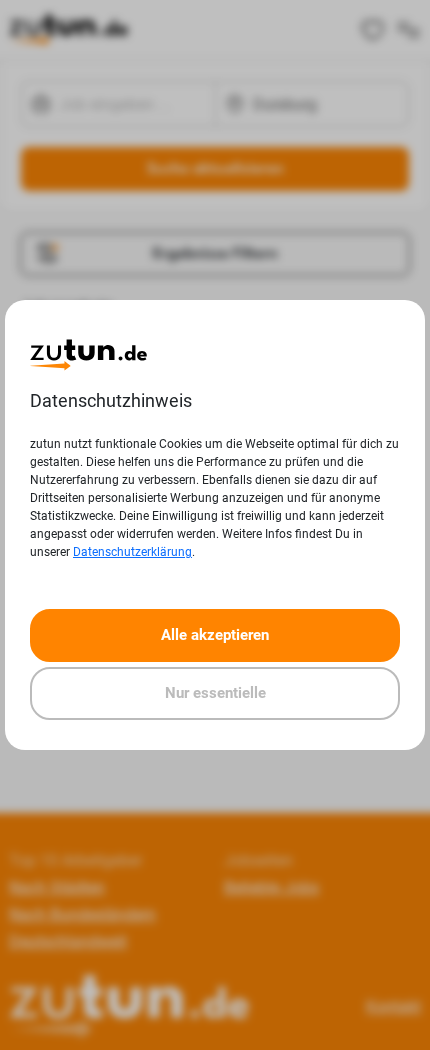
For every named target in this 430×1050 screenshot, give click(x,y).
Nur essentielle (215, 693)
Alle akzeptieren (215, 635)
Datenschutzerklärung (132, 552)
